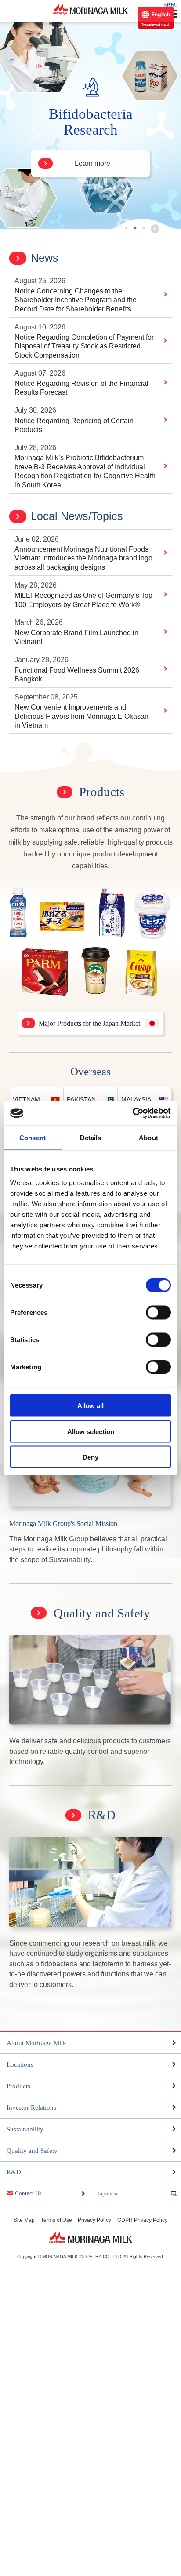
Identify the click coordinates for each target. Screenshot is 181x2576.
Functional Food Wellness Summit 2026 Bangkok (77, 675)
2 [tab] (136, 228)
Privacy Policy (94, 2220)
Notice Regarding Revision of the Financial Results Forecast (81, 388)
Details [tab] (91, 1137)
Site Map (24, 2220)
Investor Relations (31, 2108)
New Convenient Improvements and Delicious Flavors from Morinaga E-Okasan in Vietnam (81, 716)
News (45, 258)
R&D (102, 1815)
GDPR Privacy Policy (142, 2220)
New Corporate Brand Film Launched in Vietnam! (76, 637)
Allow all (90, 1406)
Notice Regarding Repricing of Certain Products (74, 425)
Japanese (108, 2194)
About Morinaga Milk (36, 2043)
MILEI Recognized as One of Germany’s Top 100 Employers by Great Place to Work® (83, 600)
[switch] (158, 1313)
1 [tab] (128, 228)
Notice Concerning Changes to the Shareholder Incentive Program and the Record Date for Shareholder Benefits (76, 300)
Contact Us (28, 2193)
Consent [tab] (33, 1137)
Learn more (92, 163)
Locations (20, 2064)
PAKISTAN (81, 1099)
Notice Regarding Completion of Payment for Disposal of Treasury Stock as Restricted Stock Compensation (84, 346)
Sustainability (25, 2129)
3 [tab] (145, 228)
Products (102, 792)
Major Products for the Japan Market (89, 1023)
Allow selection (91, 1431)
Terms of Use (56, 2220)
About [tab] (148, 1137)
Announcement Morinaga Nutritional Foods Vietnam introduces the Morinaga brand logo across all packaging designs (83, 558)
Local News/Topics (77, 516)
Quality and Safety (102, 1613)
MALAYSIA (136, 1099)
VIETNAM (26, 1099)
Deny (90, 1457)
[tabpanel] (90, 125)
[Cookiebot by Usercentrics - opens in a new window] (132, 1113)
